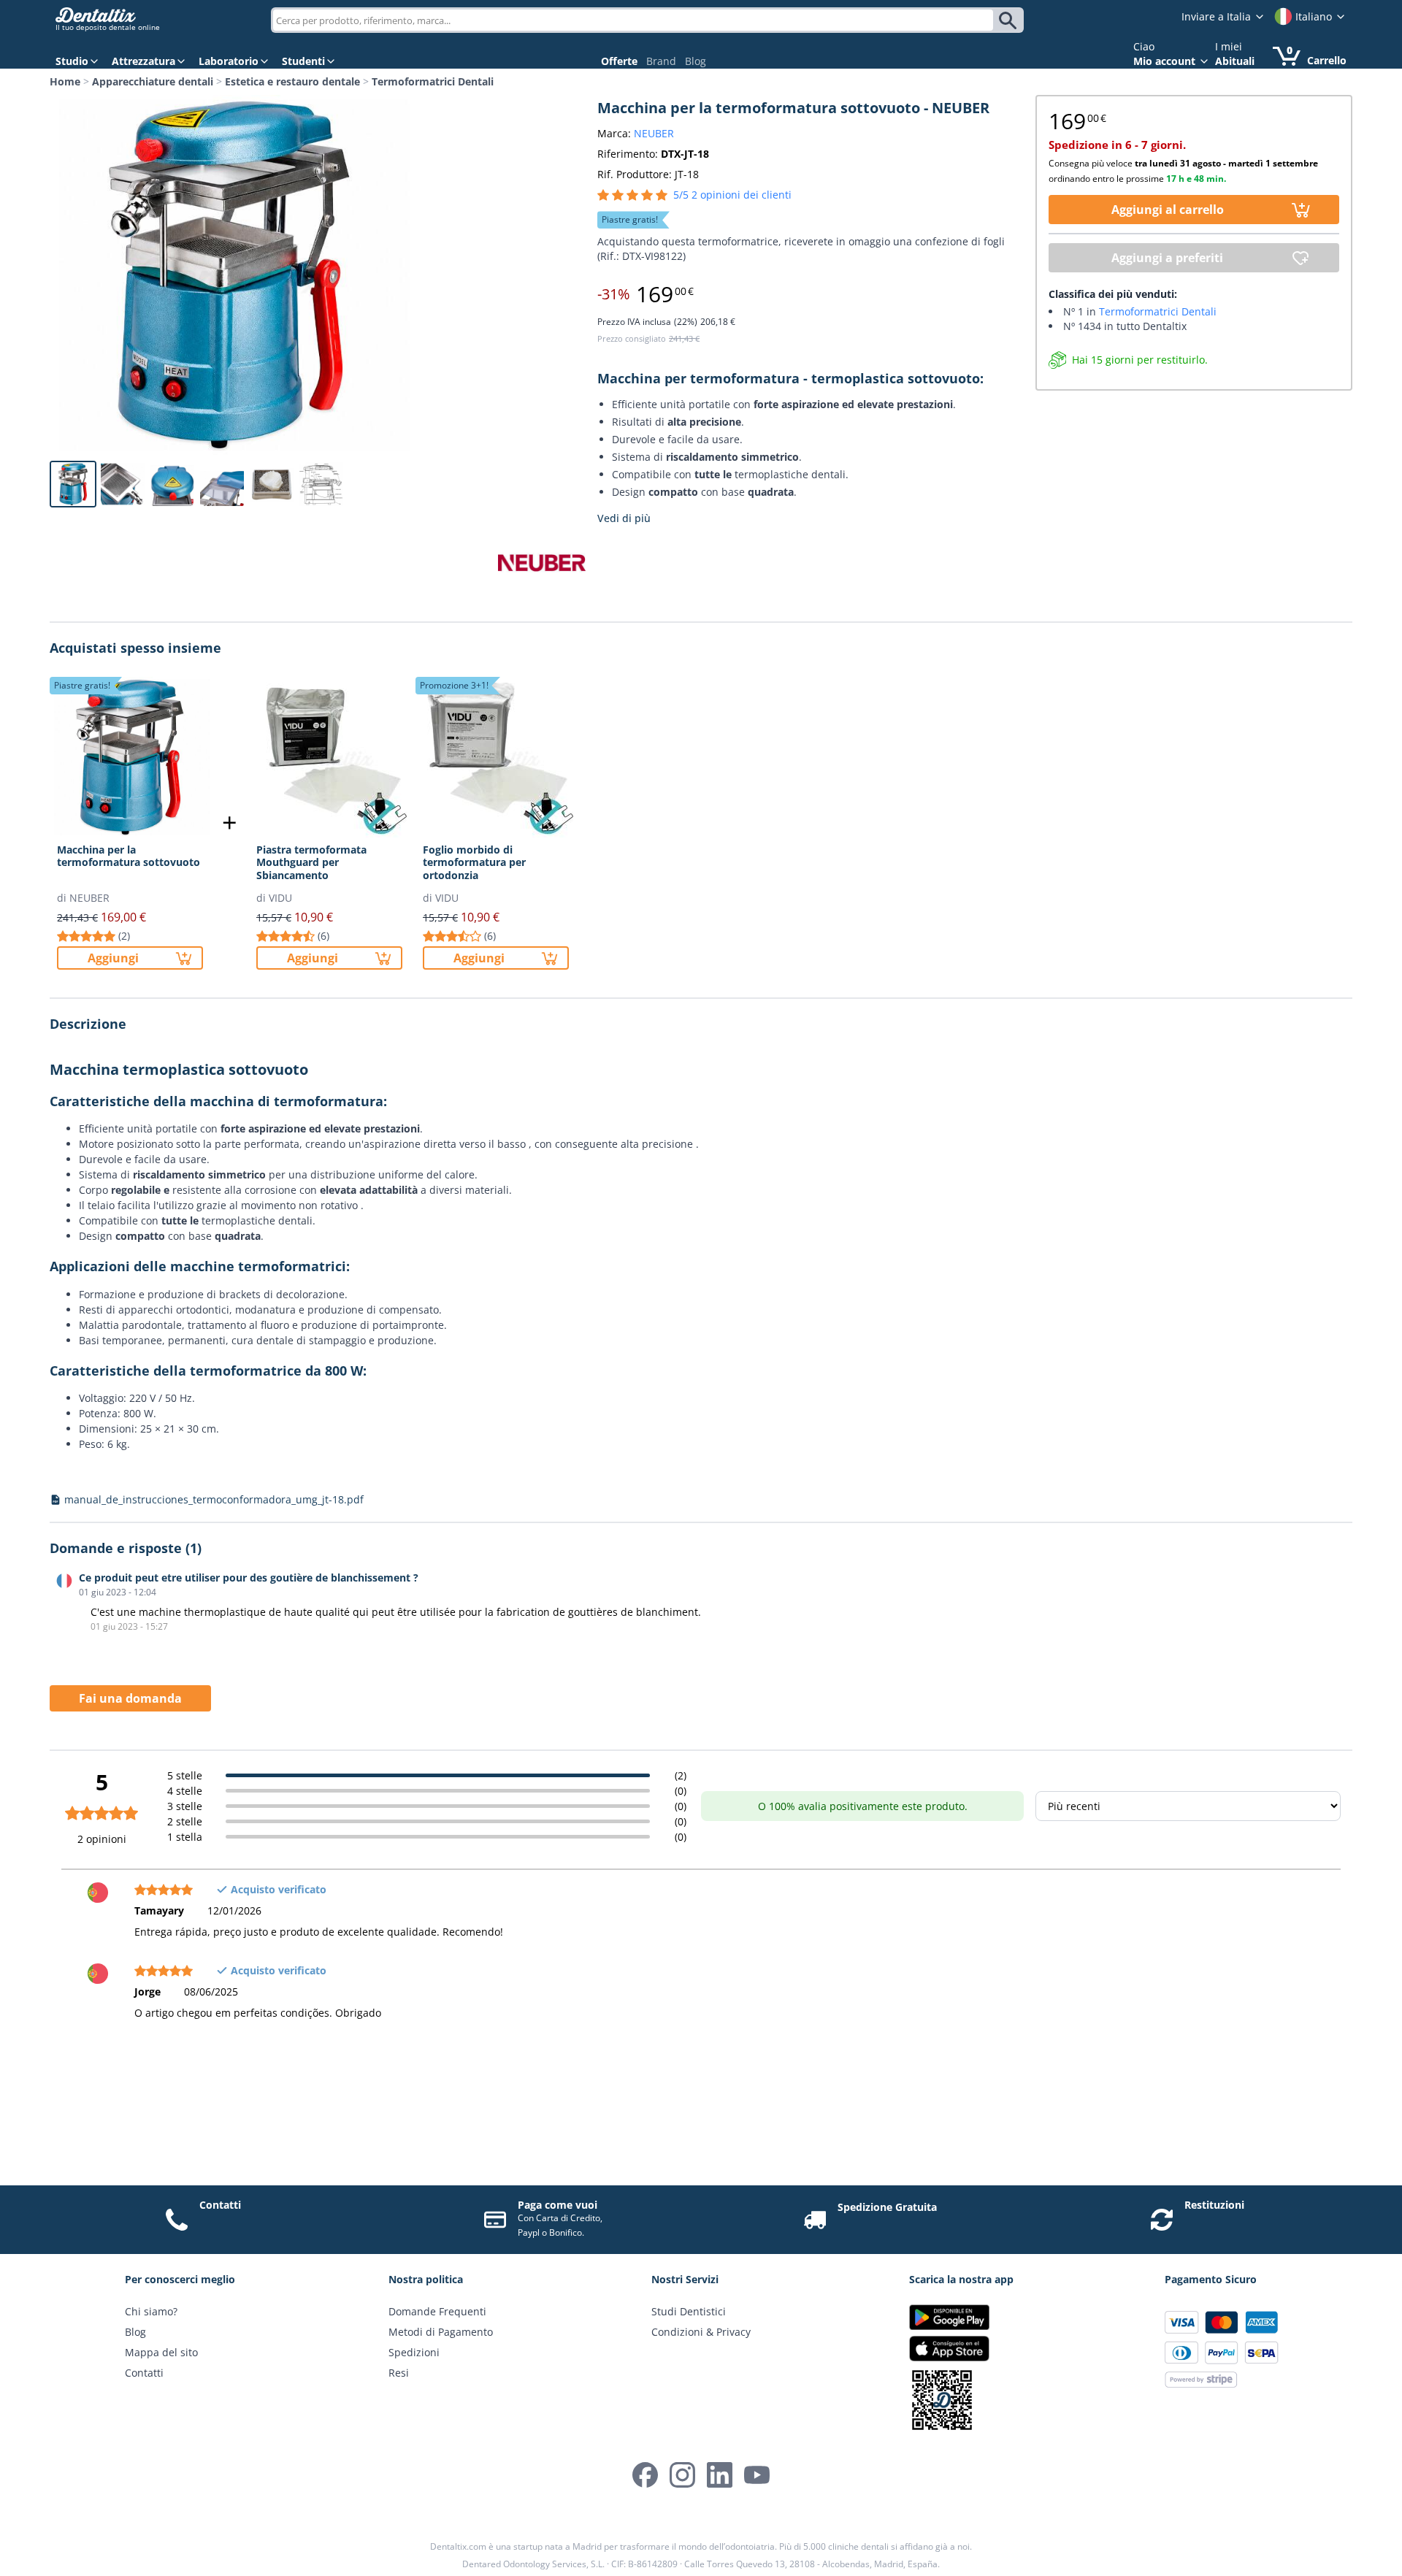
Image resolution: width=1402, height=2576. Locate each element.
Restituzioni (1214, 2205)
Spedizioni (414, 2352)
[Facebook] (645, 2475)
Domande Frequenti (437, 2311)
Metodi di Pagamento (441, 2332)
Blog (696, 61)
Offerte (619, 61)
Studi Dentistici (689, 2311)
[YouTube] (757, 2475)
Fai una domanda (130, 1698)
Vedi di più (624, 518)
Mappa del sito (161, 2352)
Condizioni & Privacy (701, 2332)
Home (65, 81)
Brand (661, 61)
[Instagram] (682, 2475)
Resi (399, 2373)
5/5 (732, 195)
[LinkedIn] (720, 2475)
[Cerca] (1010, 20)
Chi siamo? (151, 2311)
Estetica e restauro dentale (292, 81)
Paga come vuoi (558, 2205)
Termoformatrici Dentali (433, 81)
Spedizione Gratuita (887, 2207)
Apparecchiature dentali (153, 81)
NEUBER (654, 133)
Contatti (220, 2205)
